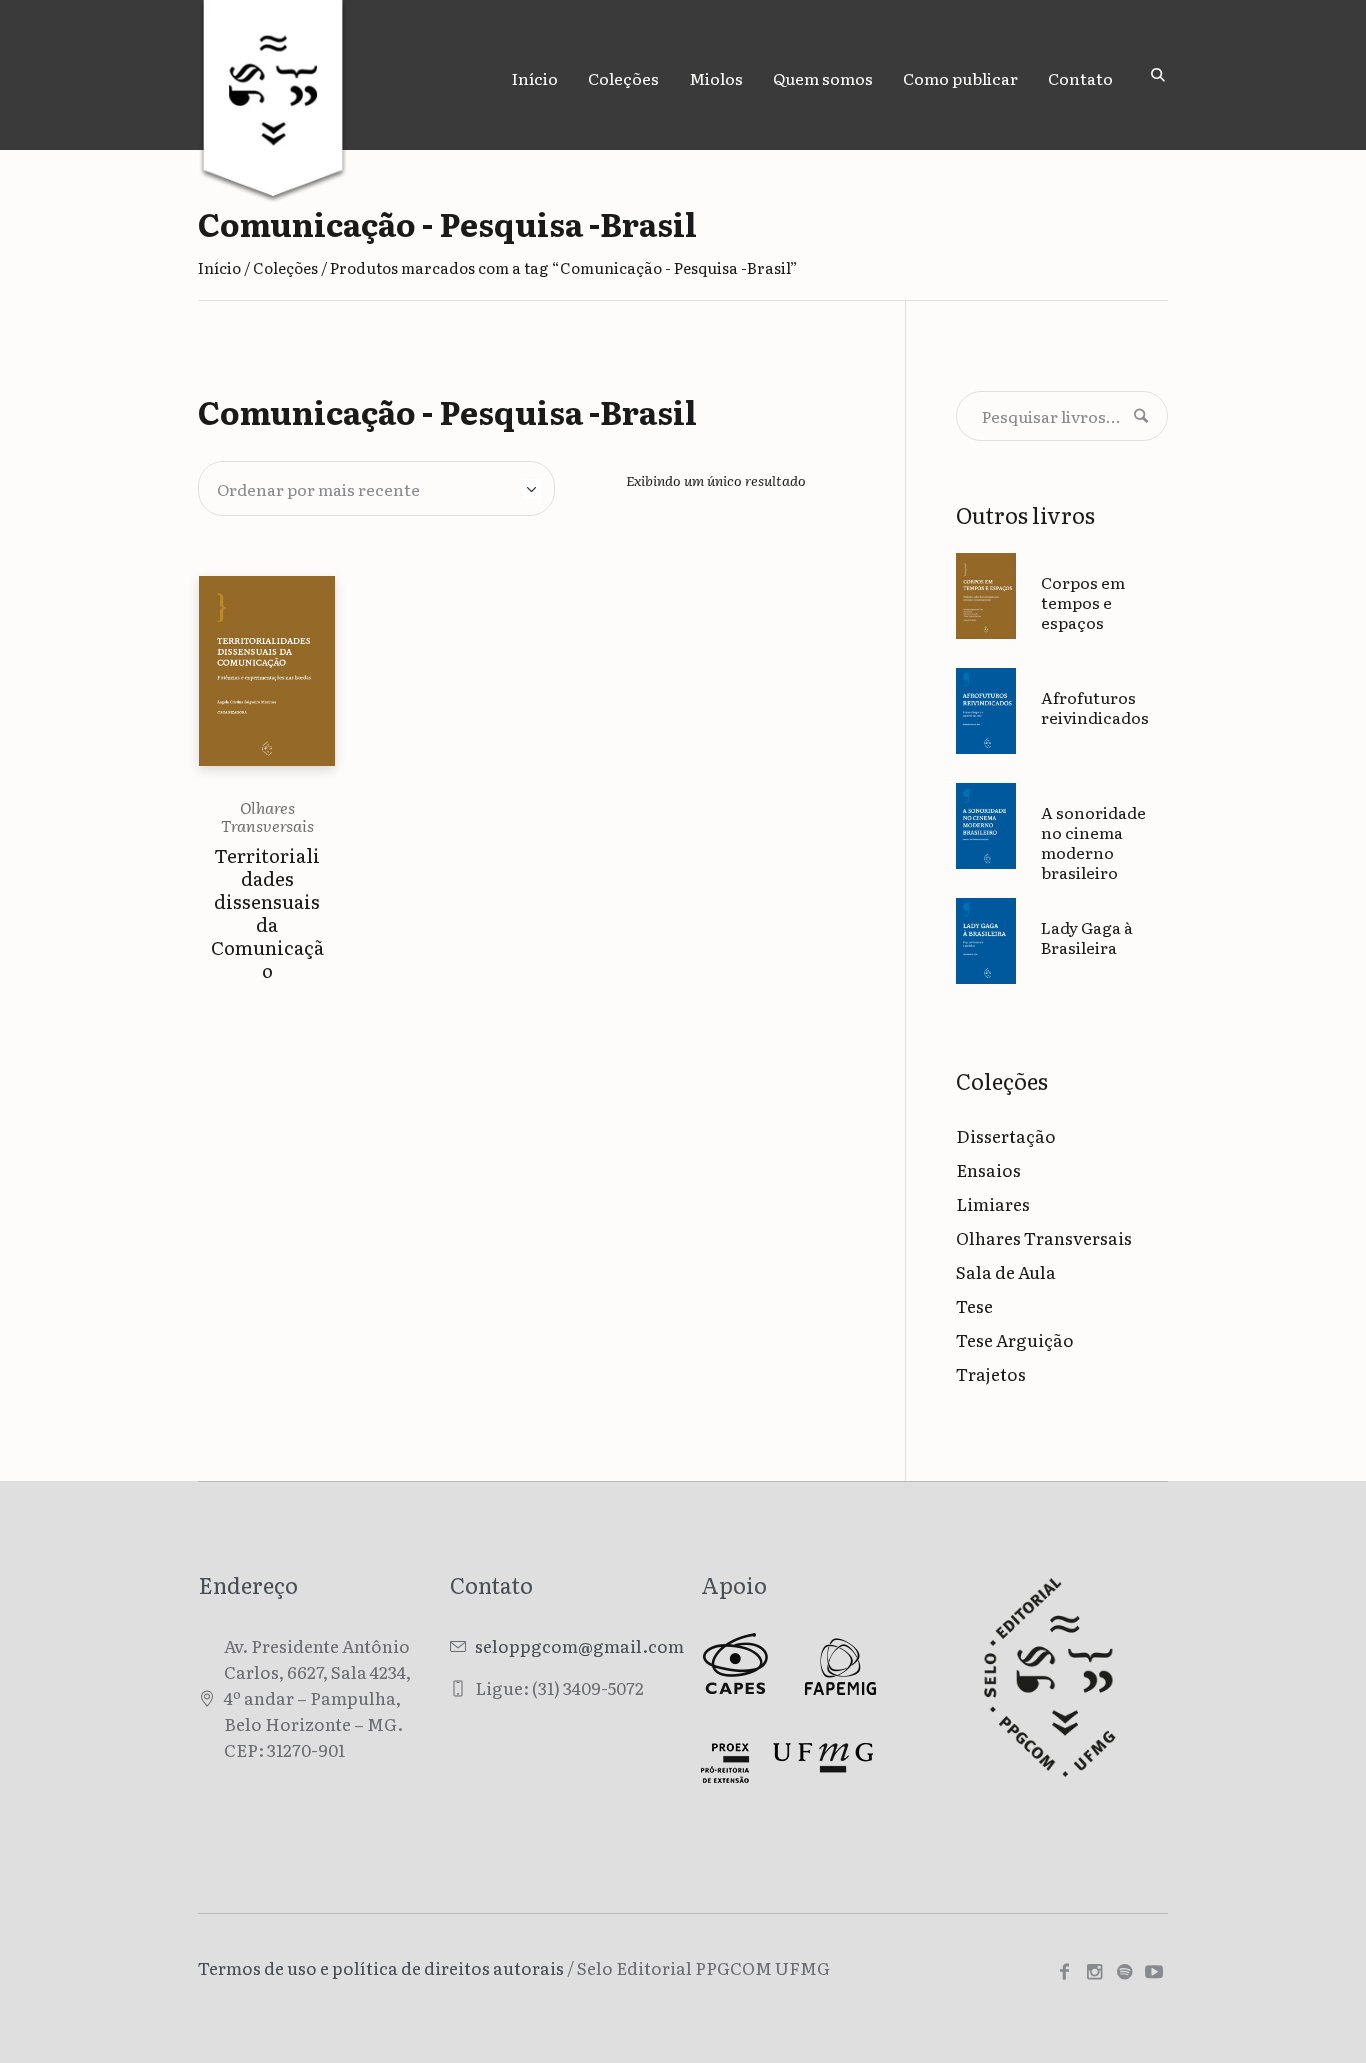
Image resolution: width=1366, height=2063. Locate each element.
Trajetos (991, 1373)
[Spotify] (1124, 1972)
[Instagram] (1094, 1972)
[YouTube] (1154, 1972)
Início (219, 267)
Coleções (285, 267)
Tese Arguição (1015, 1339)
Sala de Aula (1006, 1271)
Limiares (993, 1203)
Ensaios (988, 1169)
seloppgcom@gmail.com (579, 1645)
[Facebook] (1064, 1972)
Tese (974, 1305)
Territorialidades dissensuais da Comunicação (267, 912)
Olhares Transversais (267, 816)
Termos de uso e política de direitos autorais (381, 1967)
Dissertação (1006, 1135)
